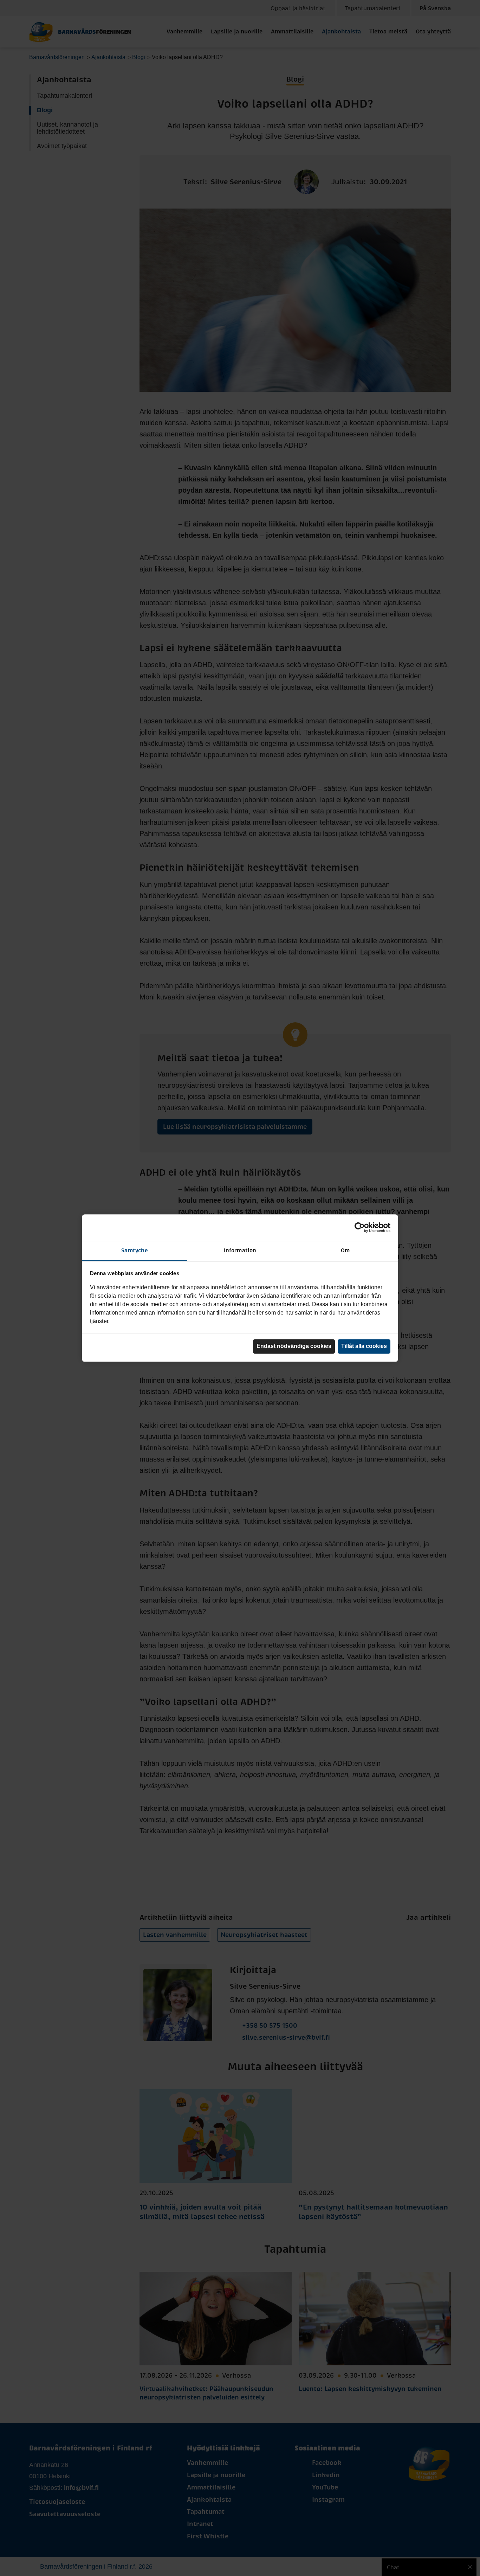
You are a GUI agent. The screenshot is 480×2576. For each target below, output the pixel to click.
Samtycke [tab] (135, 1250)
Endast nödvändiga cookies (294, 1346)
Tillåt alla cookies (364, 1346)
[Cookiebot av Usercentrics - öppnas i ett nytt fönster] (360, 1227)
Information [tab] (240, 1250)
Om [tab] (345, 1250)
